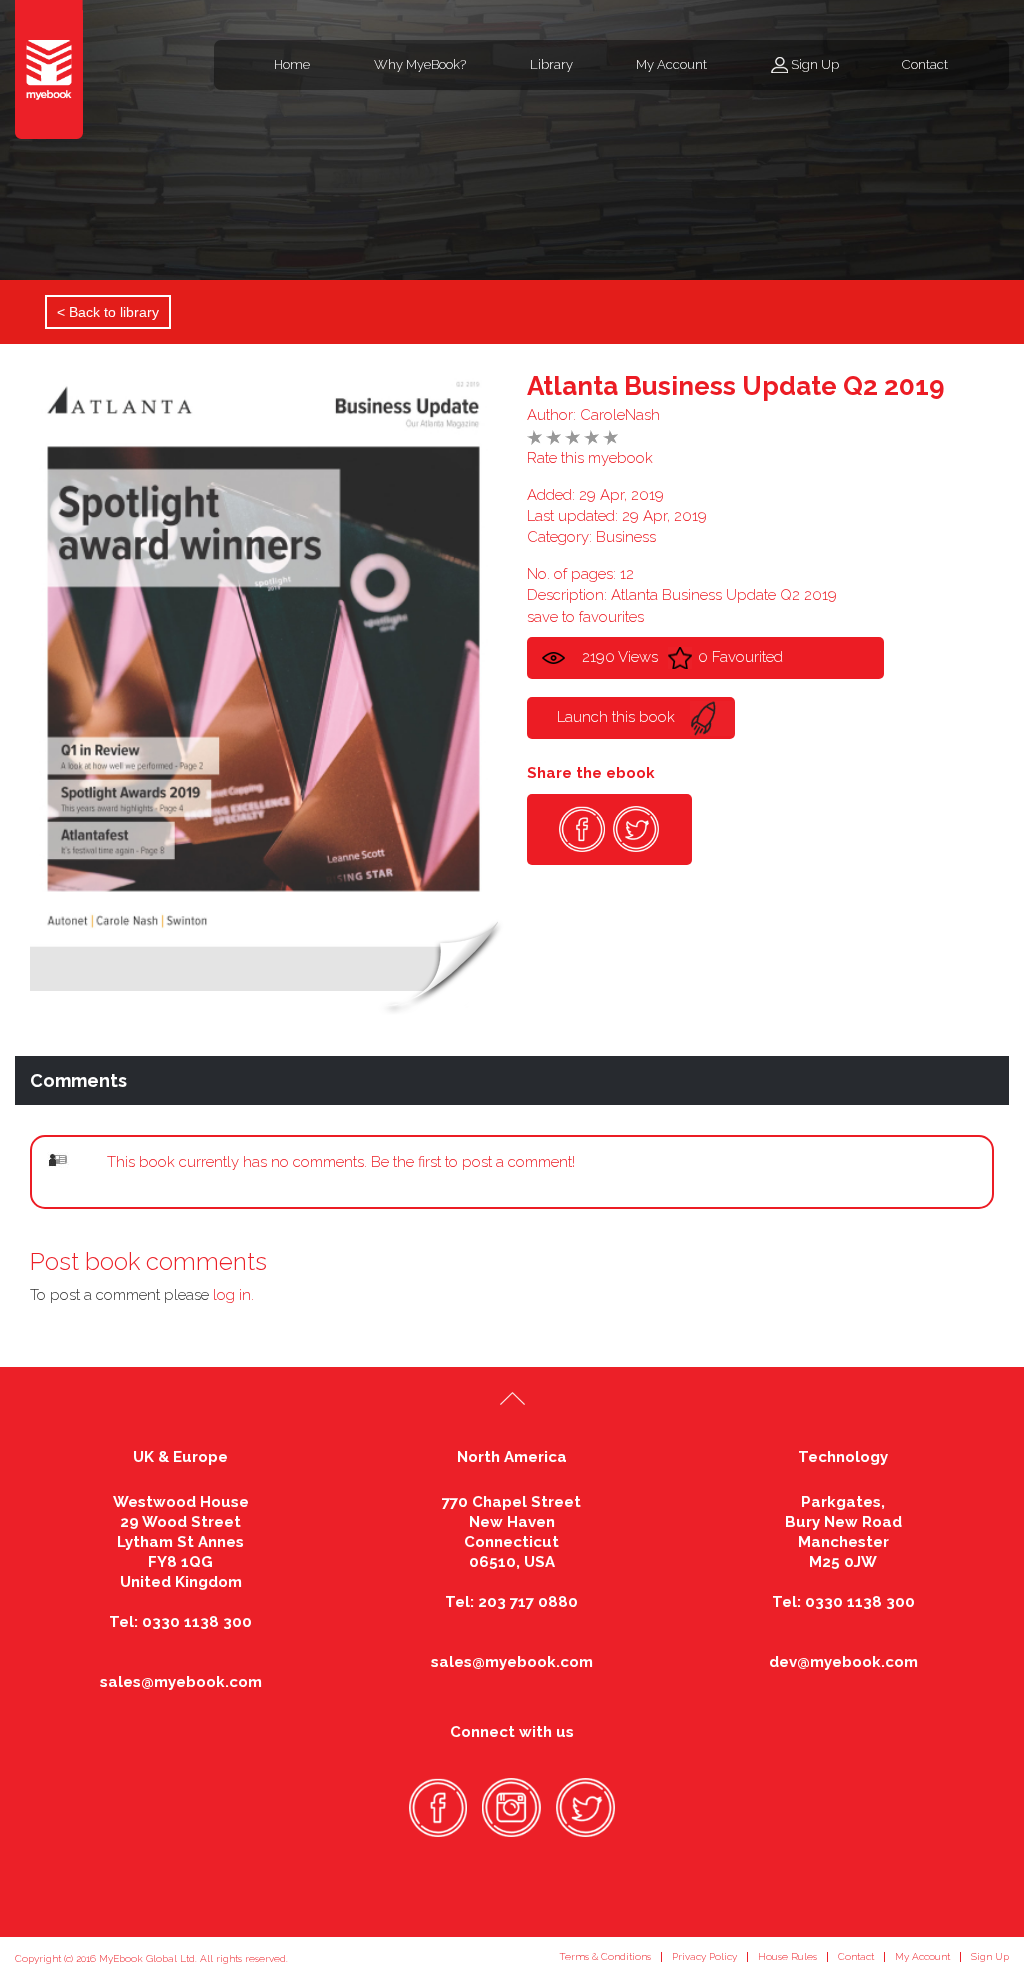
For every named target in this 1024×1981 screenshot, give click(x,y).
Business (626, 537)
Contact (925, 64)
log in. (233, 1295)
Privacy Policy (704, 1956)
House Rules (787, 1956)
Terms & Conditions (605, 1956)
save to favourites (585, 617)
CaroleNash (620, 415)
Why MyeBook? (420, 64)
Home (292, 64)
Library (551, 64)
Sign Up (815, 64)
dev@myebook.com (843, 1662)
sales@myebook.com (181, 1682)
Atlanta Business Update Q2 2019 (736, 386)
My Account (671, 64)
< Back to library (108, 312)
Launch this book (616, 717)
